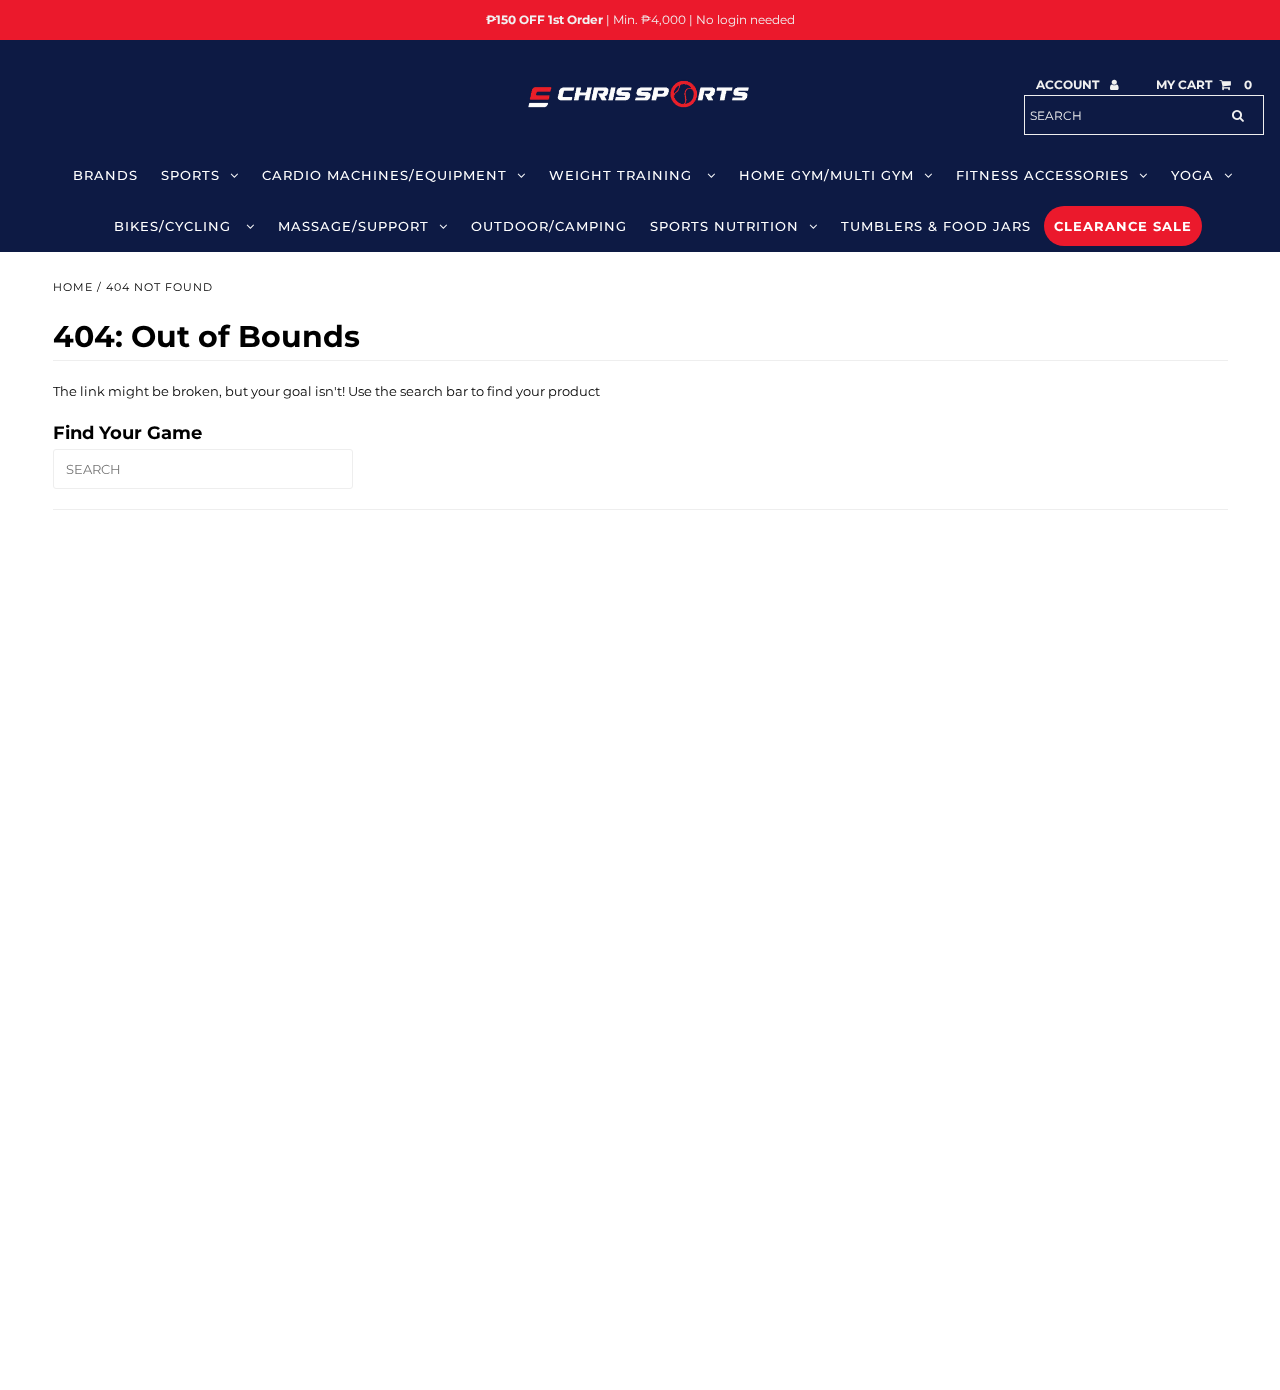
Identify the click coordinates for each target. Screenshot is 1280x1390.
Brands (105, 175)
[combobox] (1144, 115)
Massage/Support (353, 226)
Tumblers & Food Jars (936, 226)
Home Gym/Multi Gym (826, 175)
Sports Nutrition (724, 226)
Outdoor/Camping (549, 226)
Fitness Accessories (1042, 175)
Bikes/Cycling (175, 226)
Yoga (1192, 175)
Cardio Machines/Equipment (384, 175)
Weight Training (623, 175)
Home (73, 287)
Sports (190, 175)
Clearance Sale (1123, 226)
